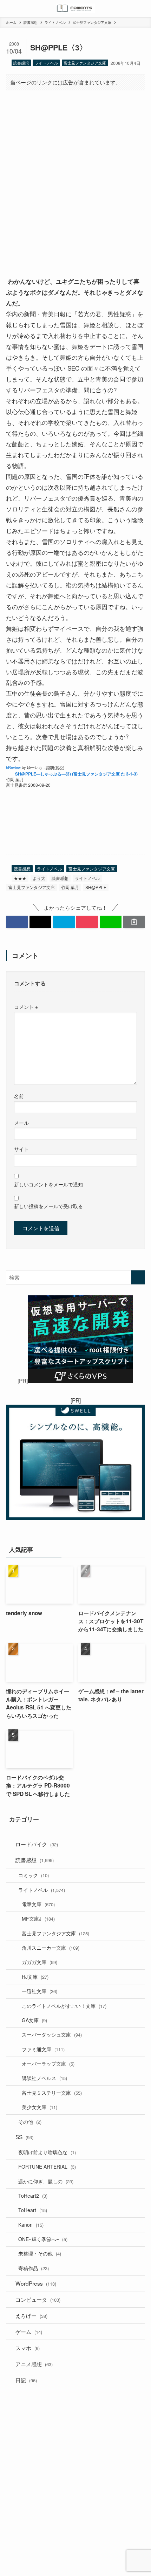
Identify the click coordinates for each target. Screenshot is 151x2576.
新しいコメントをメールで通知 (48, 1184)
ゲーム (29, 2332)
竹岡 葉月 (70, 887)
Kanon (31, 2225)
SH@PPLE (96, 887)
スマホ (28, 2348)
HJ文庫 (35, 1977)
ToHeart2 (33, 2196)
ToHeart (33, 2210)
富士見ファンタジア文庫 (85, 63)
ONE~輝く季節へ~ (43, 2239)
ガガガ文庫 (40, 1962)
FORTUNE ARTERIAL (47, 2167)
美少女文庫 (40, 2107)
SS (24, 2137)
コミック (34, 1875)
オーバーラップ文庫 (48, 2064)
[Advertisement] (75, 177)
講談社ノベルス (44, 2078)
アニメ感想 (34, 2364)
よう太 (39, 878)
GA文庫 (34, 2020)
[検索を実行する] (138, 1277)
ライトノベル (46, 63)
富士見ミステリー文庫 (52, 2093)
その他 (30, 2122)
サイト (21, 1149)
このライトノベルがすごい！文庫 (64, 2006)
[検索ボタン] (143, 8)
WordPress (36, 2283)
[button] (17, 922)
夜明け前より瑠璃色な (47, 2152)
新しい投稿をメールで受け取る (48, 1206)
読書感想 (21, 63)
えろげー (31, 2315)
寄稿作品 (34, 2268)
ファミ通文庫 (43, 2049)
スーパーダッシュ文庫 (52, 2034)
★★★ (20, 878)
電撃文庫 (38, 1904)
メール (21, 1123)
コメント (26, 1007)
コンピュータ (38, 2299)
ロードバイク (37, 1844)
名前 (19, 1096)
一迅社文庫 (40, 1991)
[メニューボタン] (8, 8)
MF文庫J (38, 1919)
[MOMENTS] (76, 8)
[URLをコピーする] (134, 922)
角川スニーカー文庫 (51, 1948)
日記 (26, 2380)
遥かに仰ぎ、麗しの (46, 2181)
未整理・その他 (40, 2253)
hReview (13, 767)
